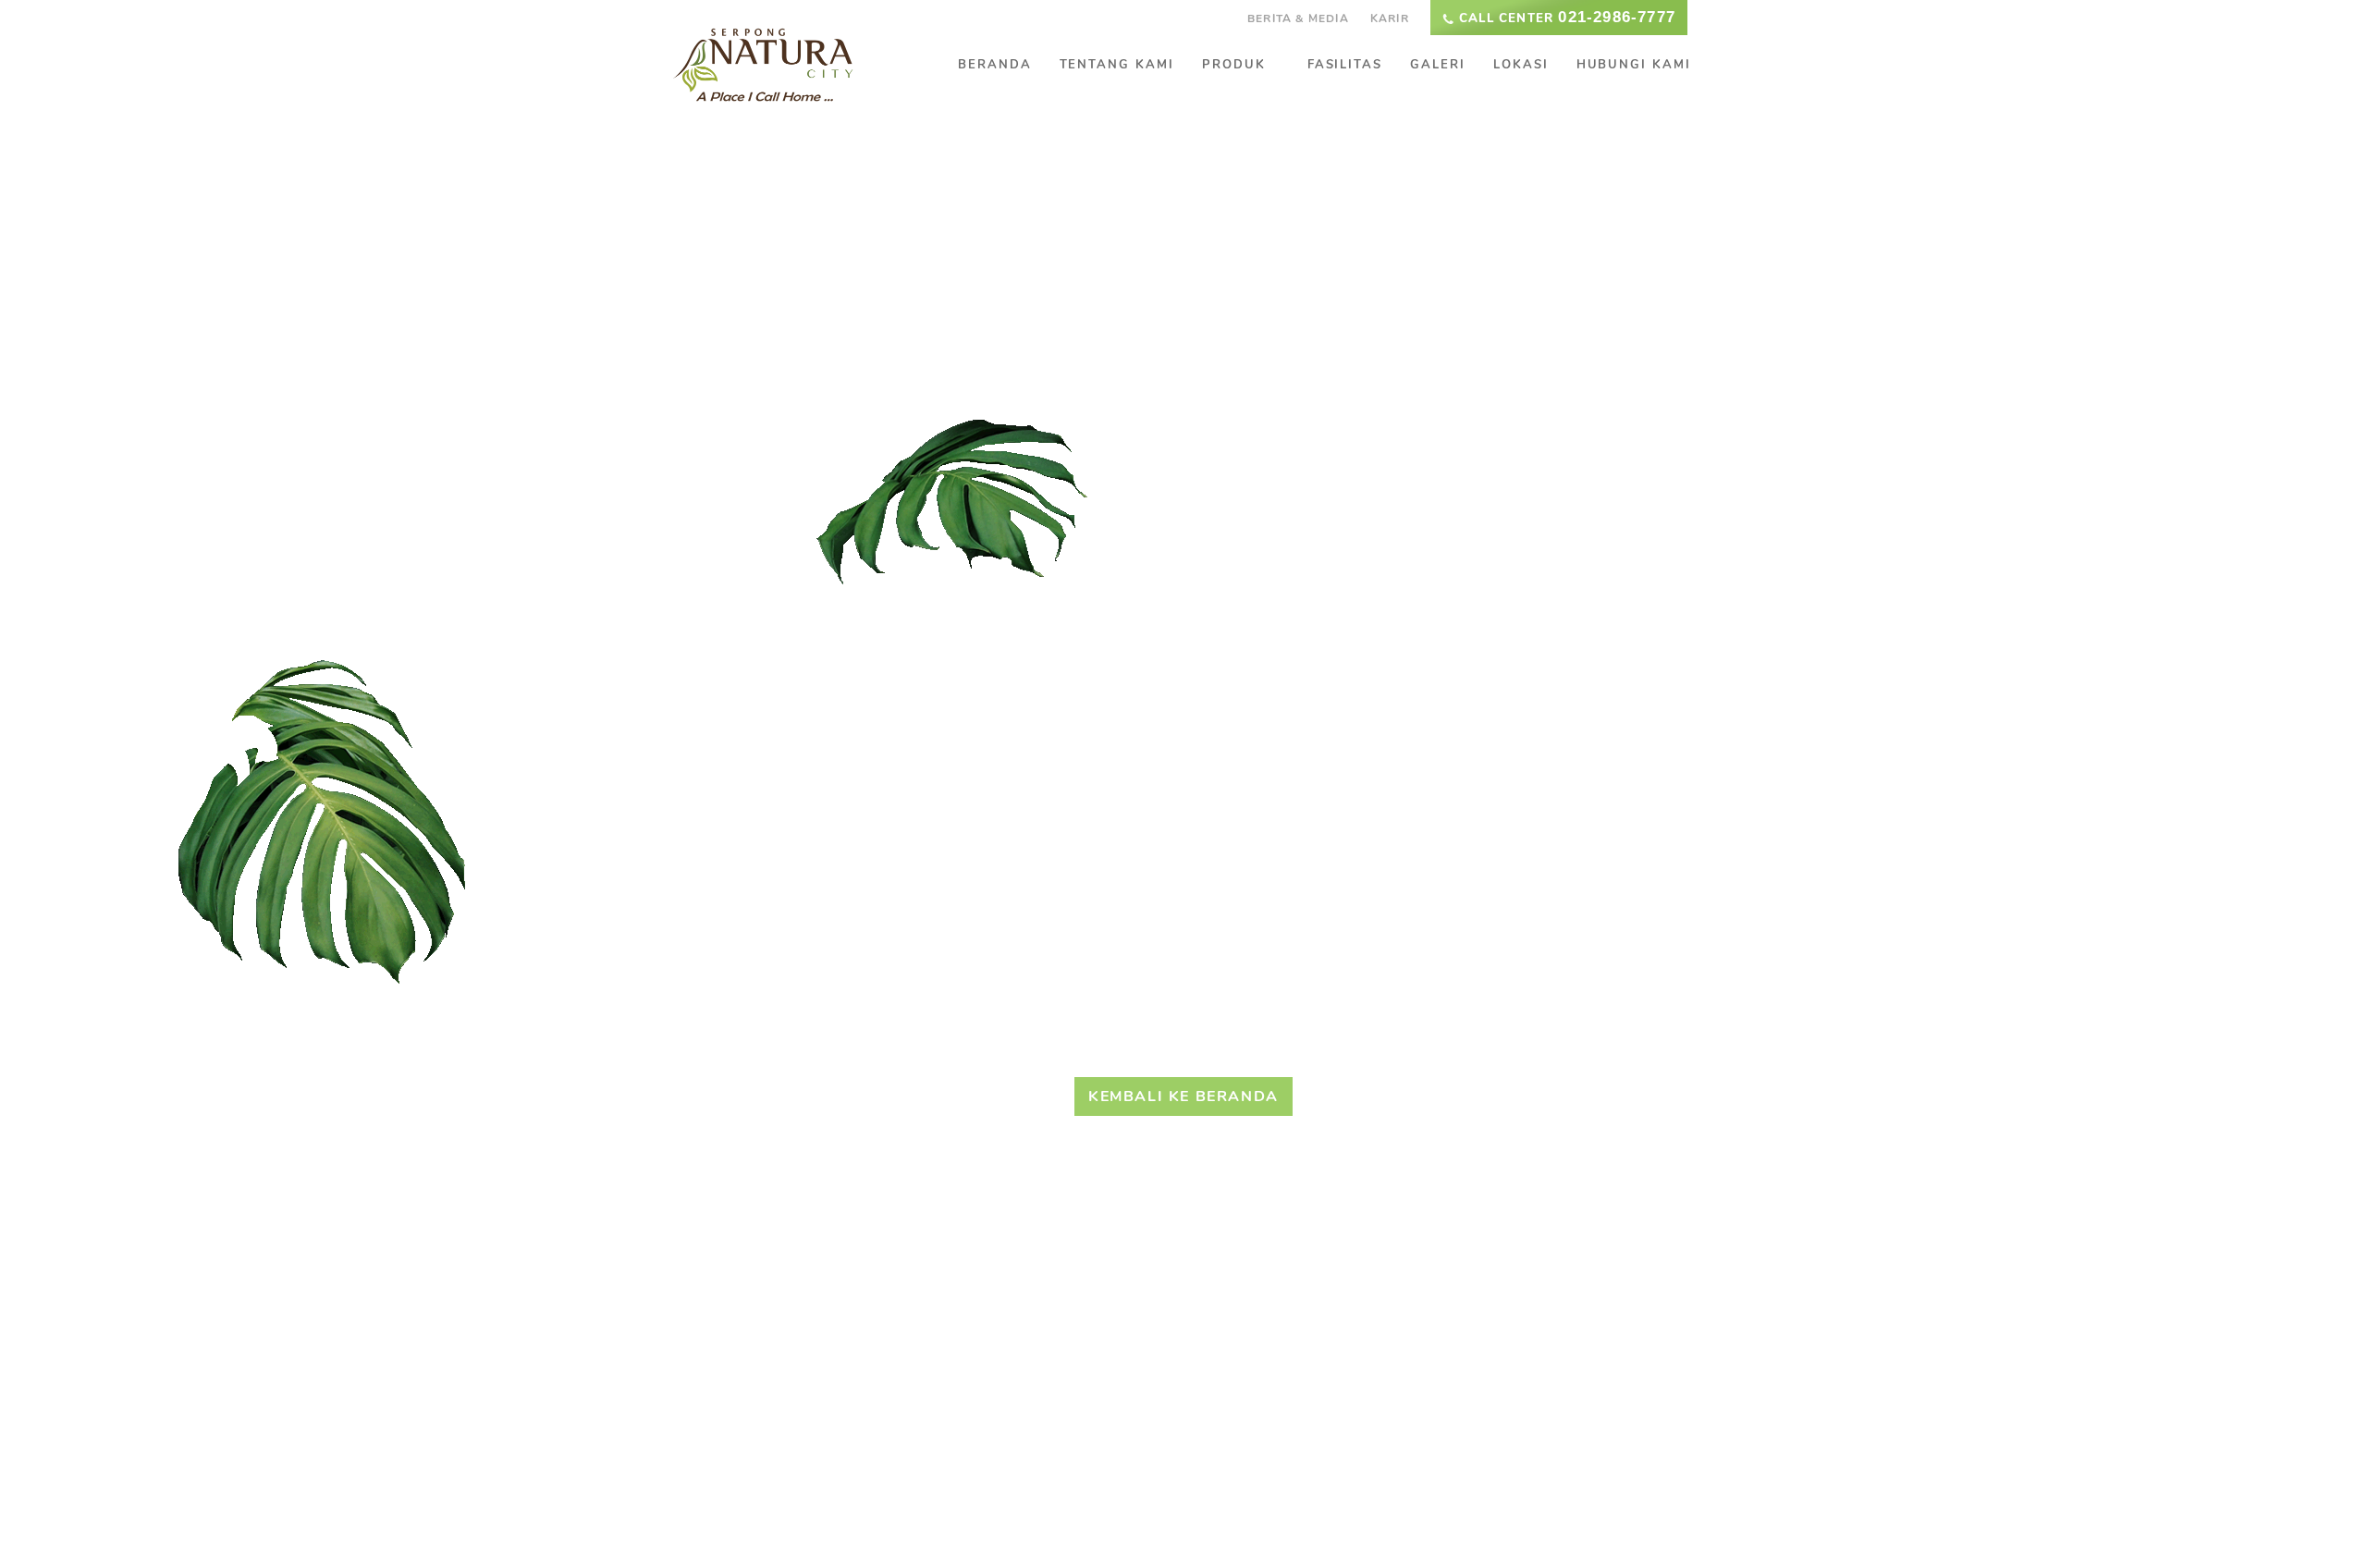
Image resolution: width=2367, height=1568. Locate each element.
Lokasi (1521, 65)
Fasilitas (1345, 65)
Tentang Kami (1117, 65)
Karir (1390, 18)
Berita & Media (1298, 18)
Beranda (995, 65)
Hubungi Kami (1634, 65)
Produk (1234, 65)
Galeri (1438, 65)
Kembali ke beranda (1183, 1096)
